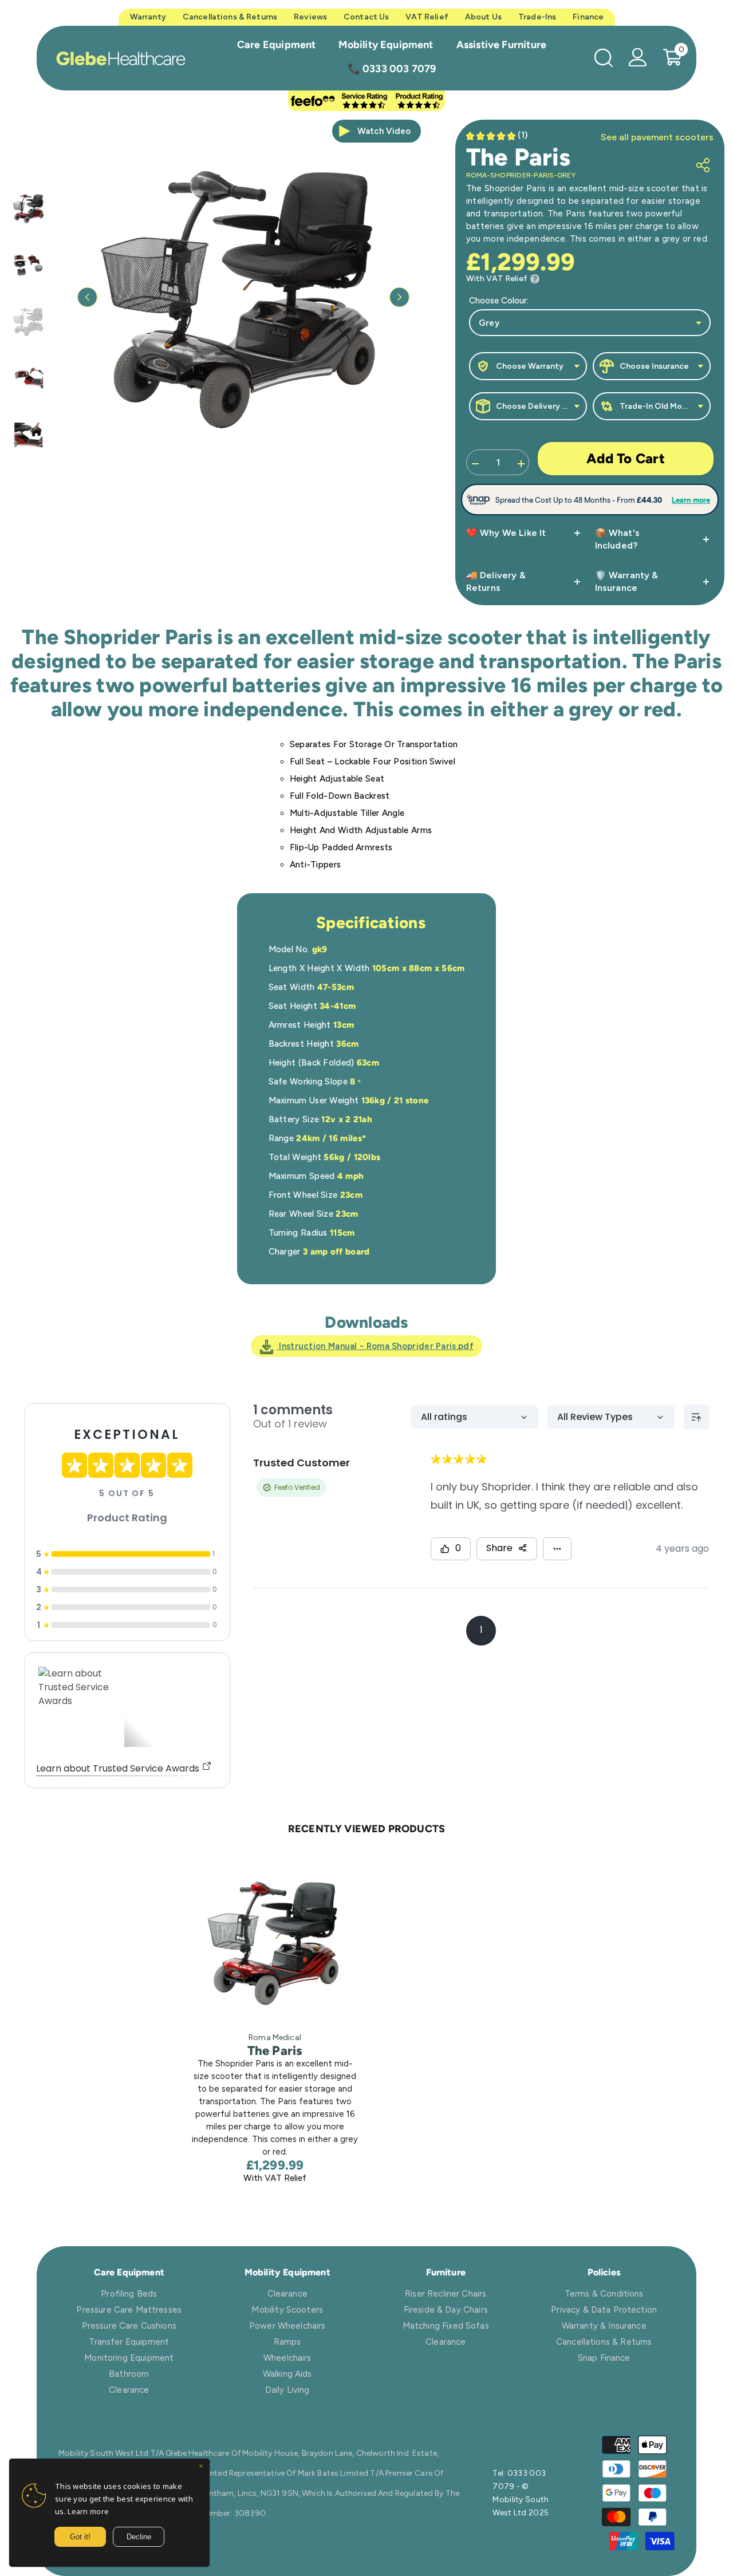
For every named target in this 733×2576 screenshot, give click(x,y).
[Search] (604, 58)
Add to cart (626, 458)
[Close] (201, 2467)
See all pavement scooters (657, 137)
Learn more (88, 2511)
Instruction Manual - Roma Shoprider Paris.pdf (375, 1346)
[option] (243, 297)
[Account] (638, 57)
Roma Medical (275, 2037)
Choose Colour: (499, 301)
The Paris (275, 2051)
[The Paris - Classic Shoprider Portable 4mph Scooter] (275, 1940)
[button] (87, 297)
